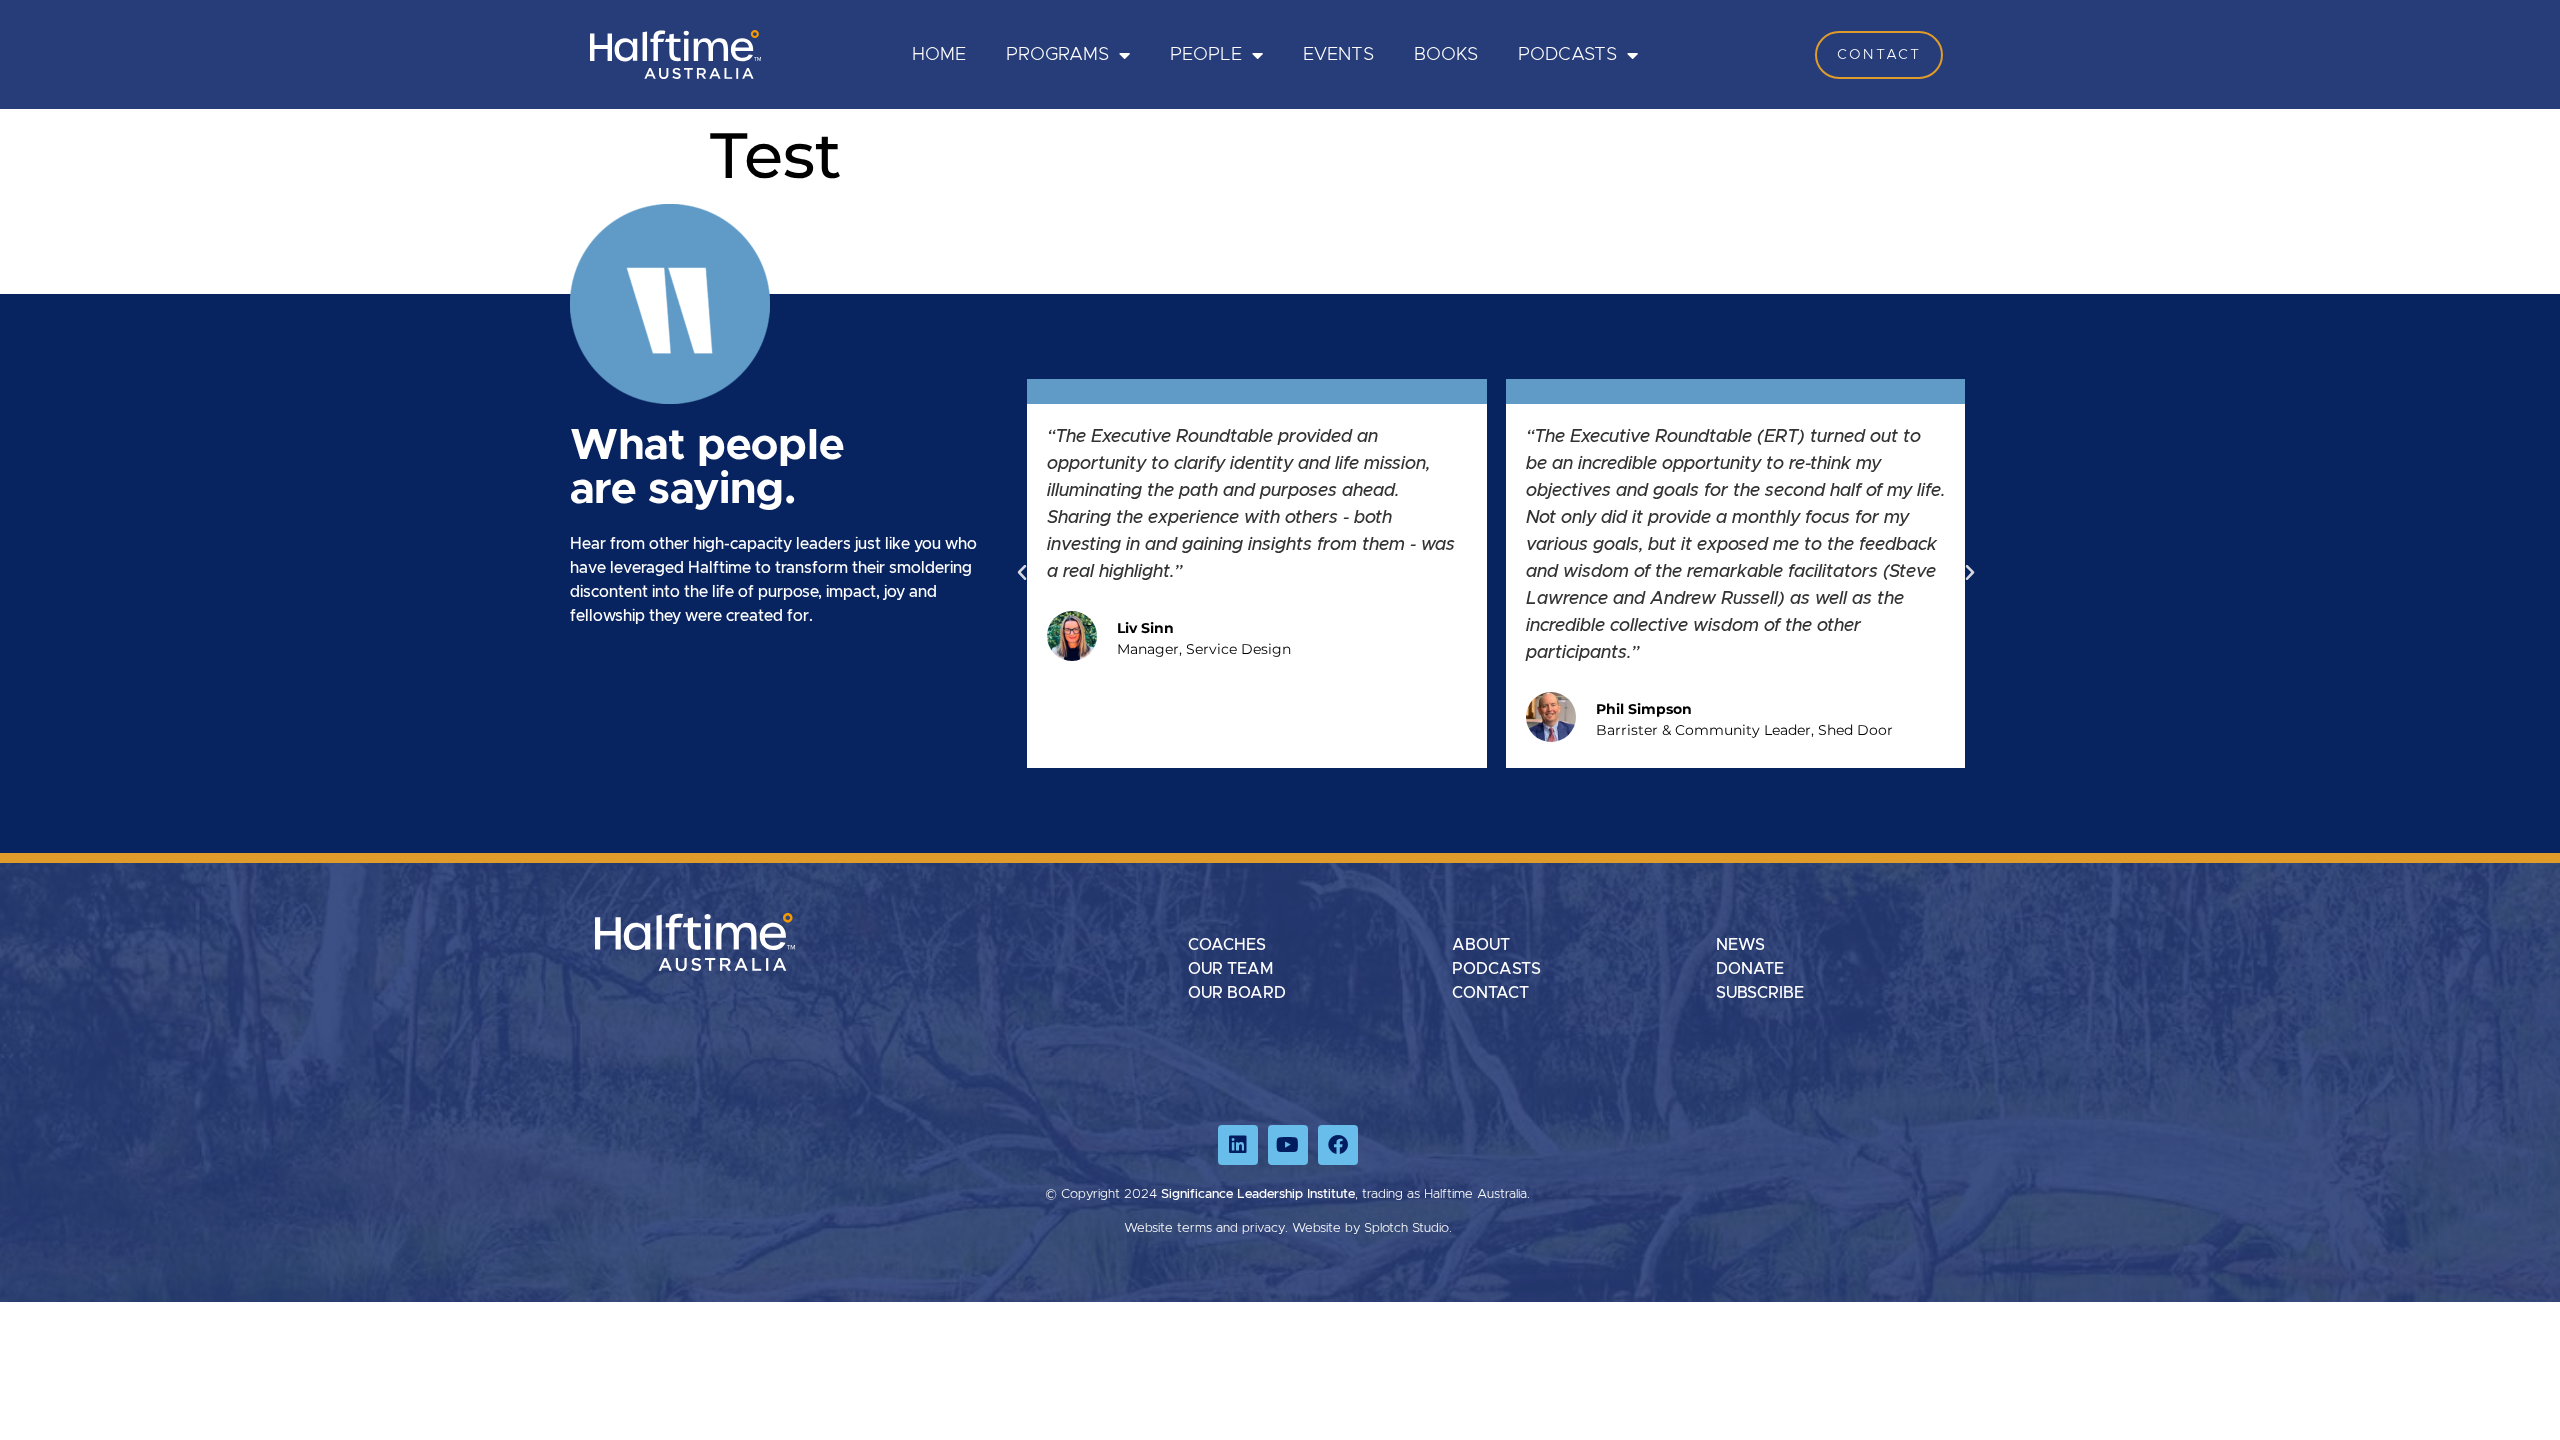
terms (1194, 1228)
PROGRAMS (1057, 55)
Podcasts (1567, 55)
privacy (1263, 1228)
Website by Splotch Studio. (1372, 1228)
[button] (1022, 573)
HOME (939, 55)
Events (1338, 55)
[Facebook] (1338, 1145)
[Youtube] (1288, 1145)
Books (1446, 55)
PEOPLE (1206, 55)
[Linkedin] (1238, 1145)
